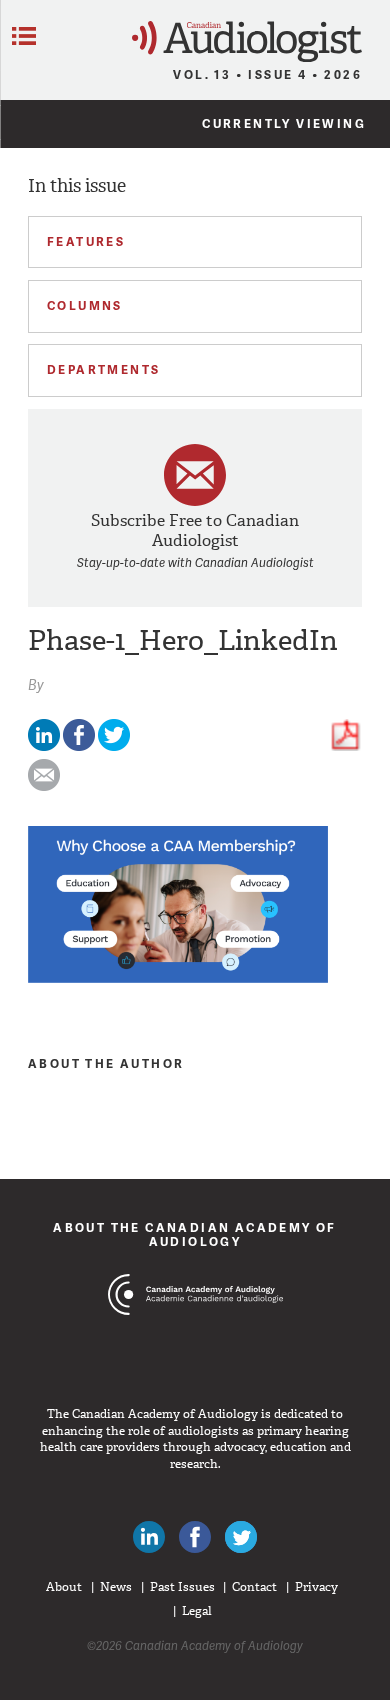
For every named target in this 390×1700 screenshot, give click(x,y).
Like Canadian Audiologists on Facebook (195, 1537)
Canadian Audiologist (247, 41)
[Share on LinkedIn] (44, 746)
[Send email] (44, 786)
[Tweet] (114, 746)
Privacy (316, 1587)
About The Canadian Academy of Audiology (195, 1234)
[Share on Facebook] (79, 746)
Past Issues (182, 1587)
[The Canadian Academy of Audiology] (195, 1332)
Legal (197, 1611)
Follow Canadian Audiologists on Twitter (241, 1537)
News (116, 1587)
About (64, 1587)
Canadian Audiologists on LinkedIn (149, 1537)
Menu (24, 36)
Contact (254, 1587)
